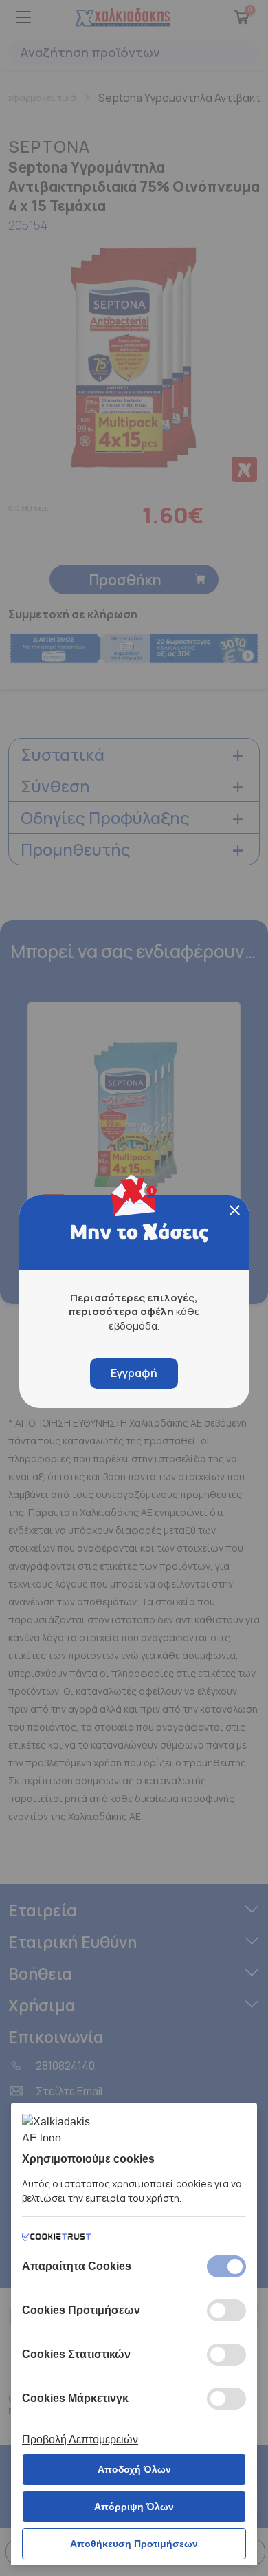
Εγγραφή (134, 1373)
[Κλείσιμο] (235, 1210)
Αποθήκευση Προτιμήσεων (134, 2544)
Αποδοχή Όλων (134, 2469)
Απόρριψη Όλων (134, 2507)
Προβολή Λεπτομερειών (80, 2439)
